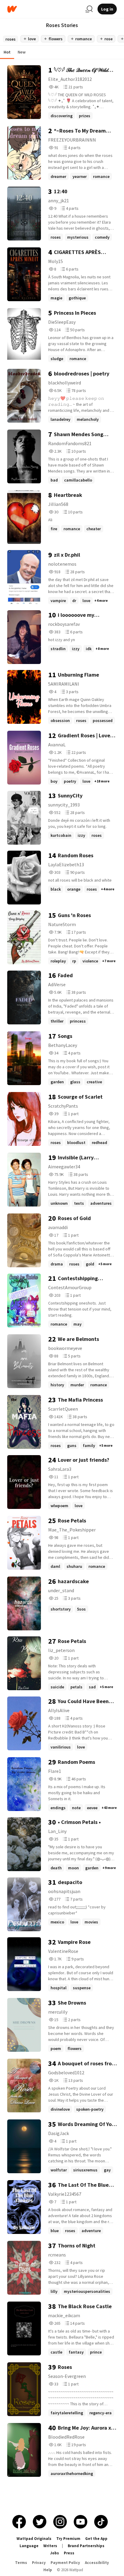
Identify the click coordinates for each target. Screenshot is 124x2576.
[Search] (89, 9)
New (22, 52)
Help (48, 2570)
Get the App (96, 2539)
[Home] (44, 9)
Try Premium (68, 2539)
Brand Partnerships (86, 2546)
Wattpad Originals (34, 2539)
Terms (21, 2563)
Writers (50, 2546)
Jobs (54, 2553)
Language (29, 2546)
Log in (107, 9)
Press (69, 2553)
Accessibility (97, 2563)
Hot (7, 52)
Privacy (39, 2563)
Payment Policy (65, 2563)
